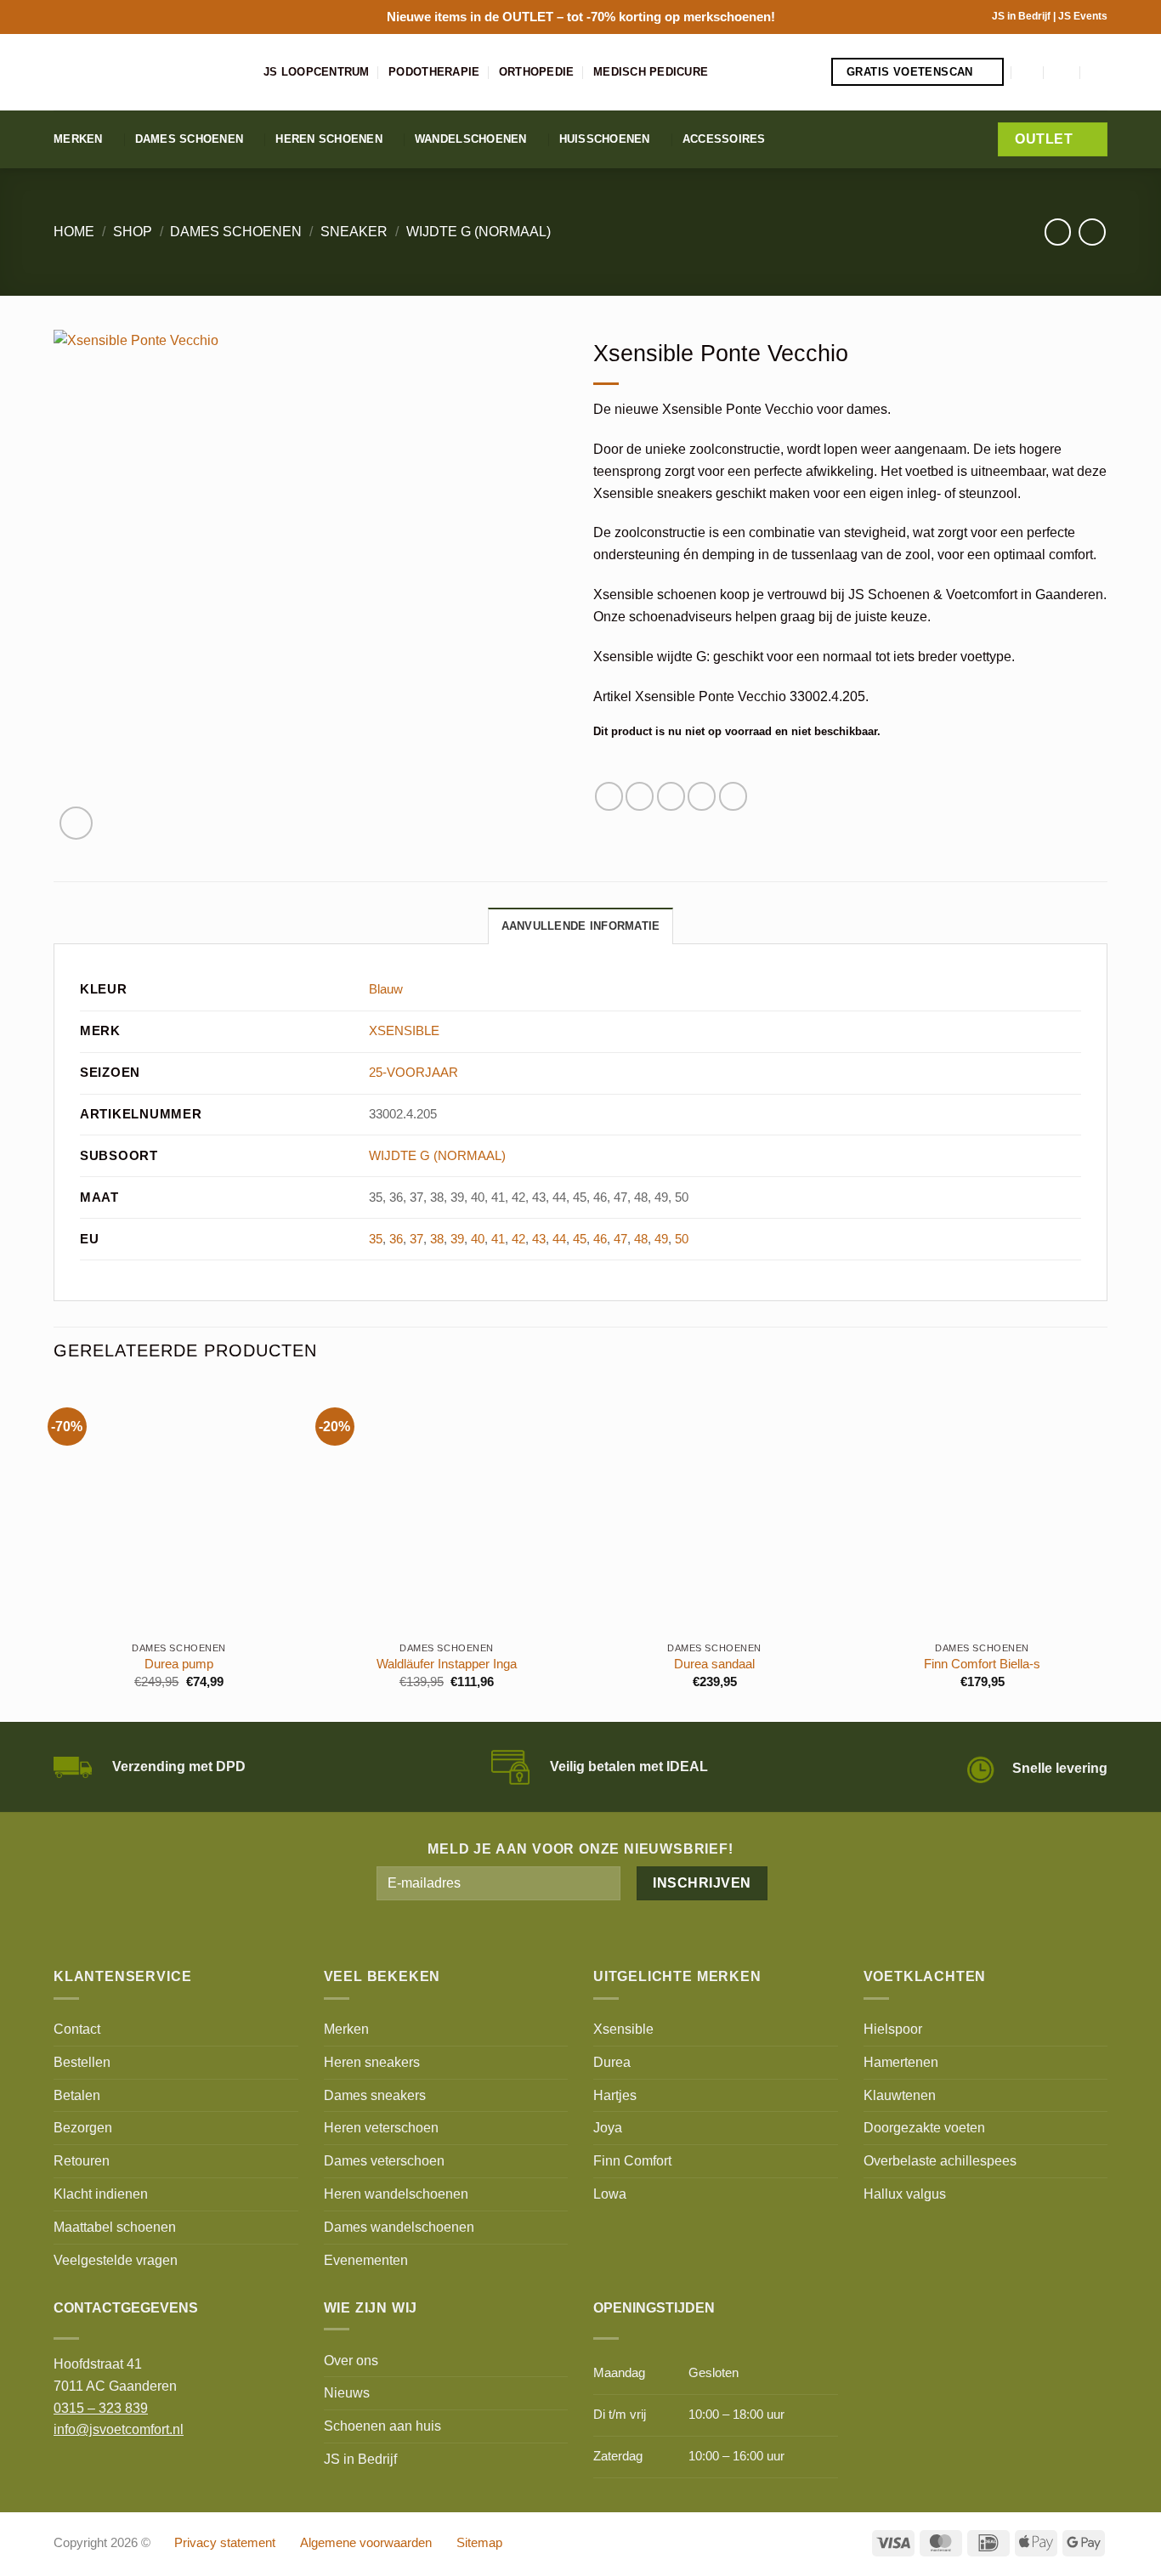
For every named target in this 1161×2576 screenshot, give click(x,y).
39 (457, 1239)
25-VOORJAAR (413, 1073)
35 (376, 1239)
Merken (78, 139)
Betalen (77, 2095)
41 (498, 1239)
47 (620, 1239)
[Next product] (1058, 232)
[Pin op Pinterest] (702, 796)
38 (437, 1239)
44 (559, 1239)
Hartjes (615, 2095)
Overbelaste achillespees (940, 2160)
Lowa (610, 2194)
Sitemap (479, 2543)
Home (74, 231)
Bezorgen (83, 2127)
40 (478, 1239)
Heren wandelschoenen (396, 2194)
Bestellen (82, 2062)
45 (580, 1239)
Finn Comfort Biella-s (982, 1664)
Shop (133, 231)
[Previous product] (1092, 232)
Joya (608, 2127)
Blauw (386, 989)
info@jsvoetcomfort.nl (119, 2429)
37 (416, 1239)
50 (682, 1239)
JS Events (1083, 16)
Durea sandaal (714, 1664)
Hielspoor (893, 2029)
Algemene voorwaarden (366, 2543)
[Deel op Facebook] (609, 796)
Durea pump (179, 1664)
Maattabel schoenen (115, 2227)
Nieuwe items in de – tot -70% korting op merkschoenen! (581, 17)
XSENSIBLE (404, 1031)
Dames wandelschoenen (399, 2227)
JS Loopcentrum (317, 72)
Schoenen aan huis (382, 2426)
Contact (77, 2029)
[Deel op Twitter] (640, 796)
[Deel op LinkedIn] (733, 796)
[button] (1028, 72)
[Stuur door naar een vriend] (671, 796)
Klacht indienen (101, 2194)
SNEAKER (354, 231)
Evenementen (366, 2260)
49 (661, 1239)
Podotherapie (434, 72)
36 (396, 1239)
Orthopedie (537, 72)
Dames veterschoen (384, 2160)
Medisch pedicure (651, 72)
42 (518, 1239)
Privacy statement (225, 2543)
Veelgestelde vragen (116, 2260)
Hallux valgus (905, 2194)
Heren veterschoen (381, 2127)
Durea (612, 2062)
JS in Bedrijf (1022, 16)
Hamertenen (901, 2062)
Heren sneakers (372, 2062)
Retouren (82, 2160)
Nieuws (347, 2392)
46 (600, 1239)
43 (539, 1239)
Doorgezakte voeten (924, 2127)
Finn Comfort (632, 2160)
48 (641, 1239)
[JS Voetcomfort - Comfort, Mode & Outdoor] (146, 72)
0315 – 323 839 (101, 2408)
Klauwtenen (900, 2095)
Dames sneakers (375, 2095)
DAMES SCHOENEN (236, 231)
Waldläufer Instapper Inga (447, 1664)
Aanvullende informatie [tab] (581, 926)
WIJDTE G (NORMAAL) (479, 231)
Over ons (351, 2360)
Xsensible (623, 2029)
